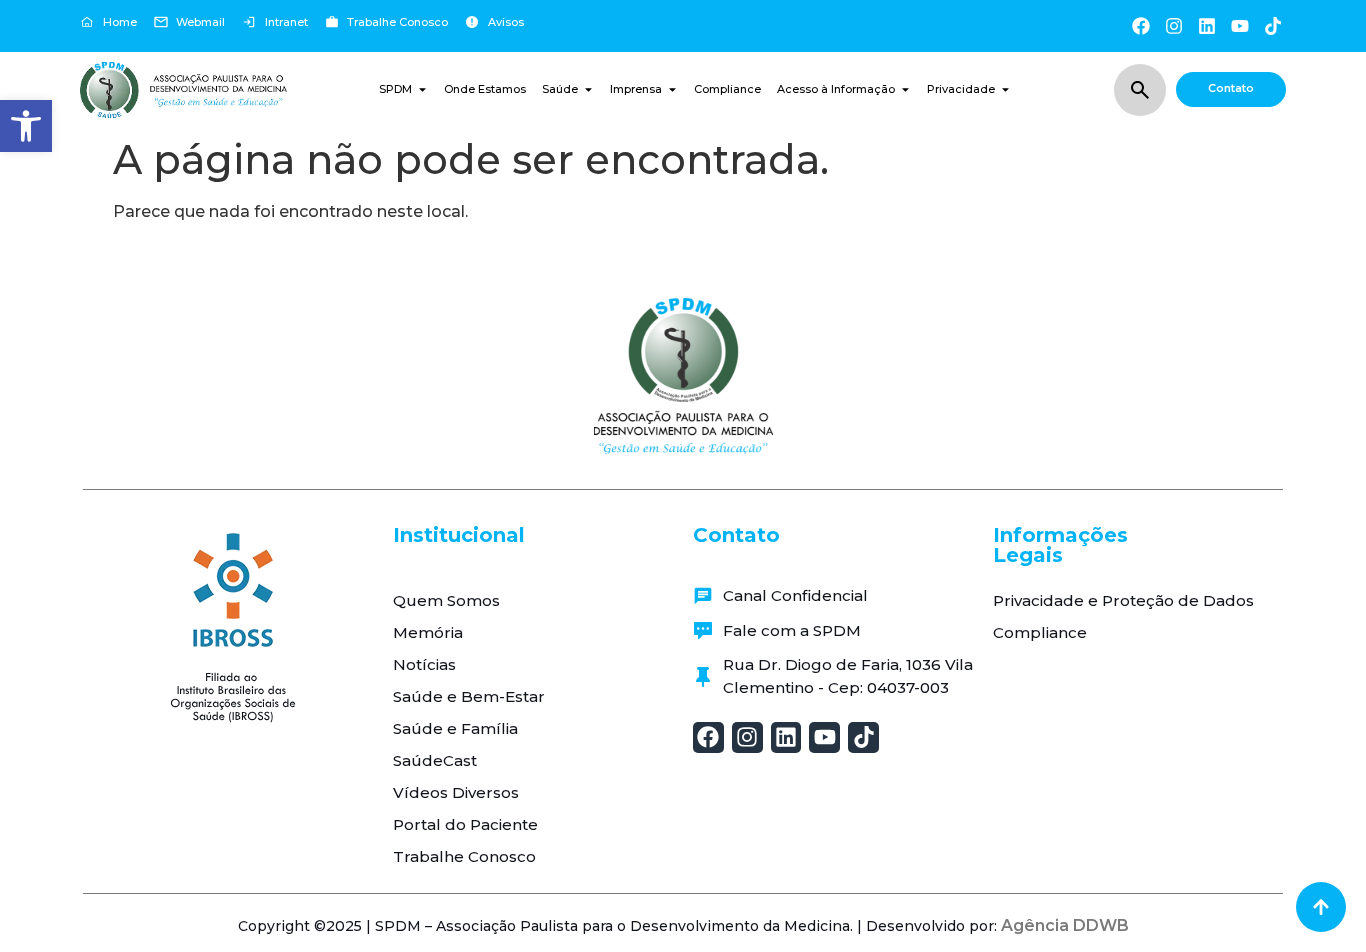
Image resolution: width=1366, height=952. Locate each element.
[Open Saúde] (588, 89)
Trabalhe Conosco (464, 856)
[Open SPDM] (422, 89)
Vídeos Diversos (456, 792)
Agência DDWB (1065, 925)
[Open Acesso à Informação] (905, 89)
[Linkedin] (1206, 25)
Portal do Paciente (465, 824)
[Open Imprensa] (672, 89)
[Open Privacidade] (1005, 89)
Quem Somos (446, 600)
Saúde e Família (455, 728)
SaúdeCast (435, 760)
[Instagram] (1173, 25)
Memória (428, 632)
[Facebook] (1140, 25)
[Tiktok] (1273, 25)
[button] (26, 126)
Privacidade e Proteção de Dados (1123, 600)
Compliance (1040, 632)
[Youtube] (1240, 25)
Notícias (424, 664)
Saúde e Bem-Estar (469, 696)
